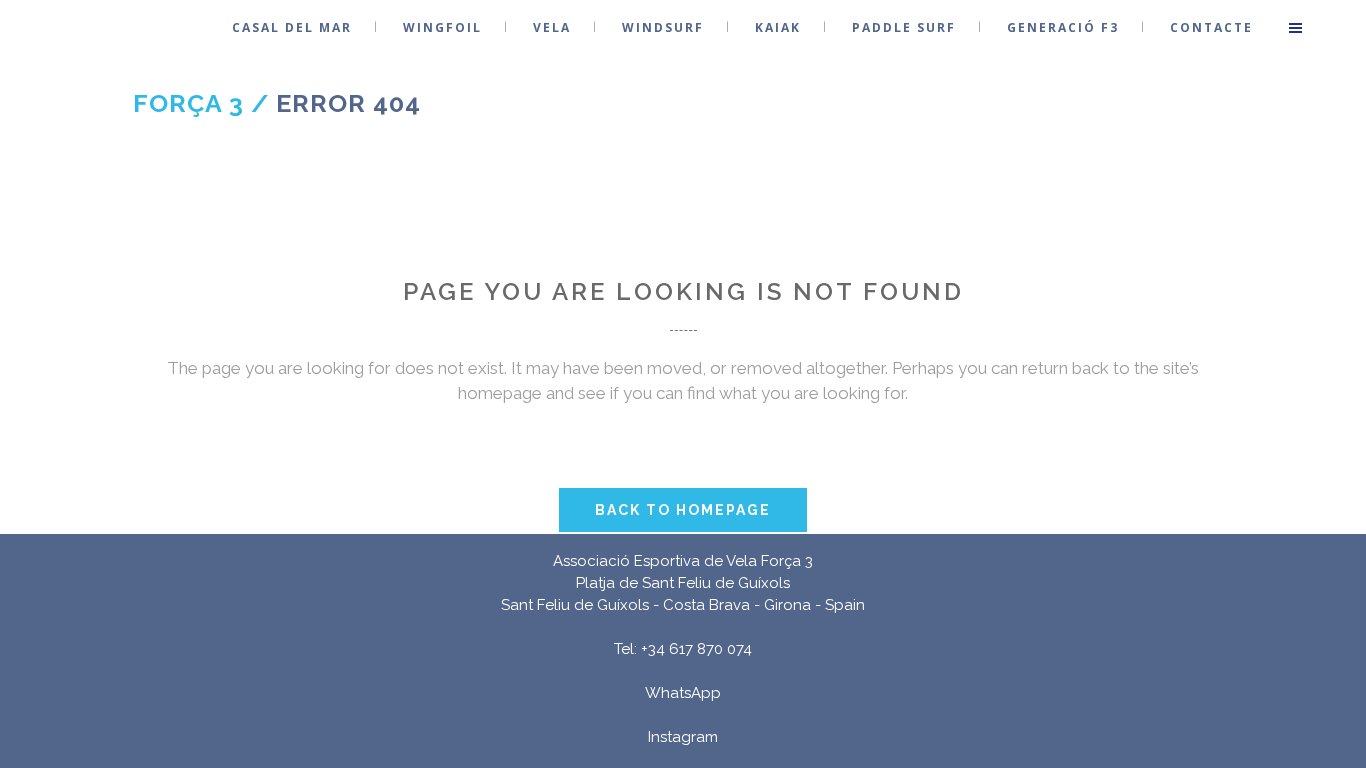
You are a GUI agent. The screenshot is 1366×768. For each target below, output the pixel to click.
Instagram (683, 737)
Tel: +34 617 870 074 (683, 649)
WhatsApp (683, 693)
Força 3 (188, 103)
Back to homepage (683, 510)
